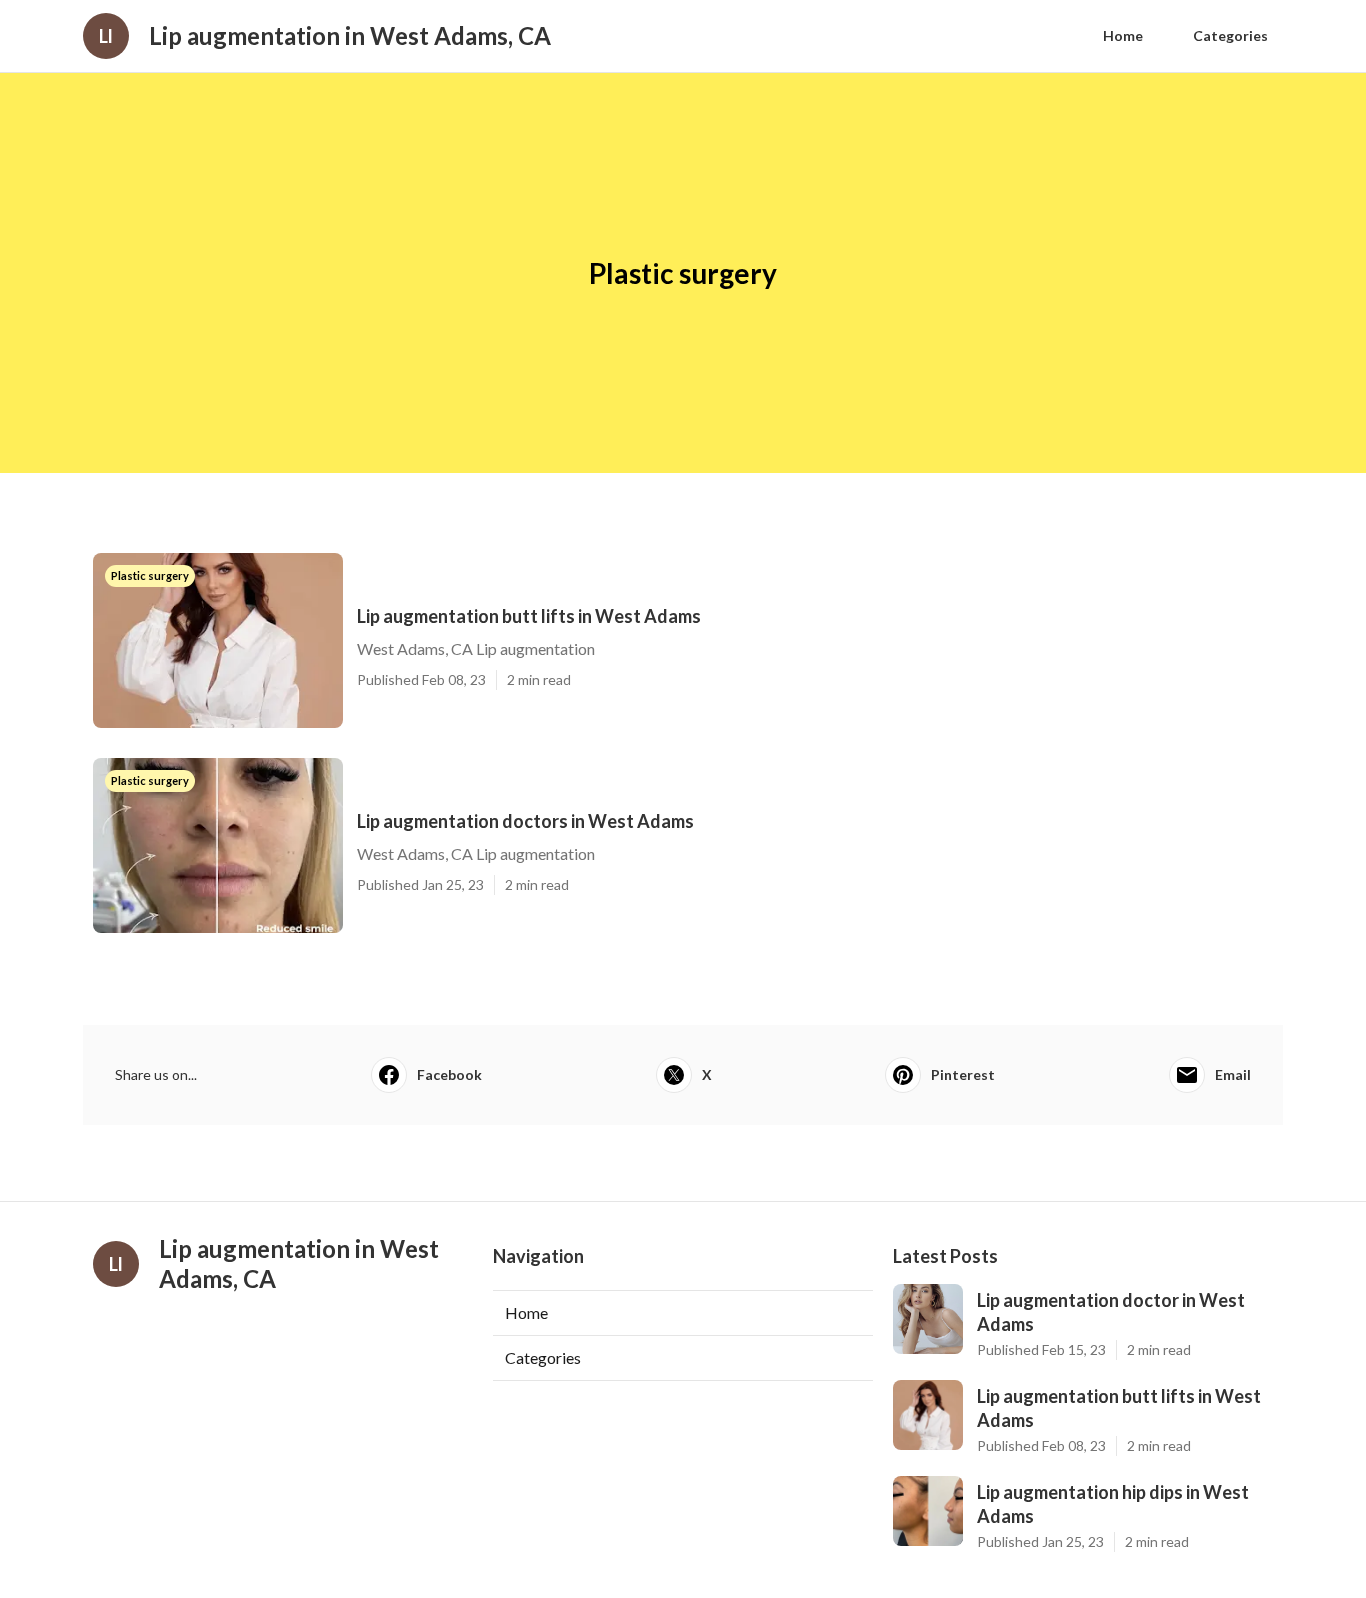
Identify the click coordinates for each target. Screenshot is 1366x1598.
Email (1233, 1074)
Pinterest (963, 1074)
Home (1123, 35)
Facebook (449, 1074)
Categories (1230, 35)
